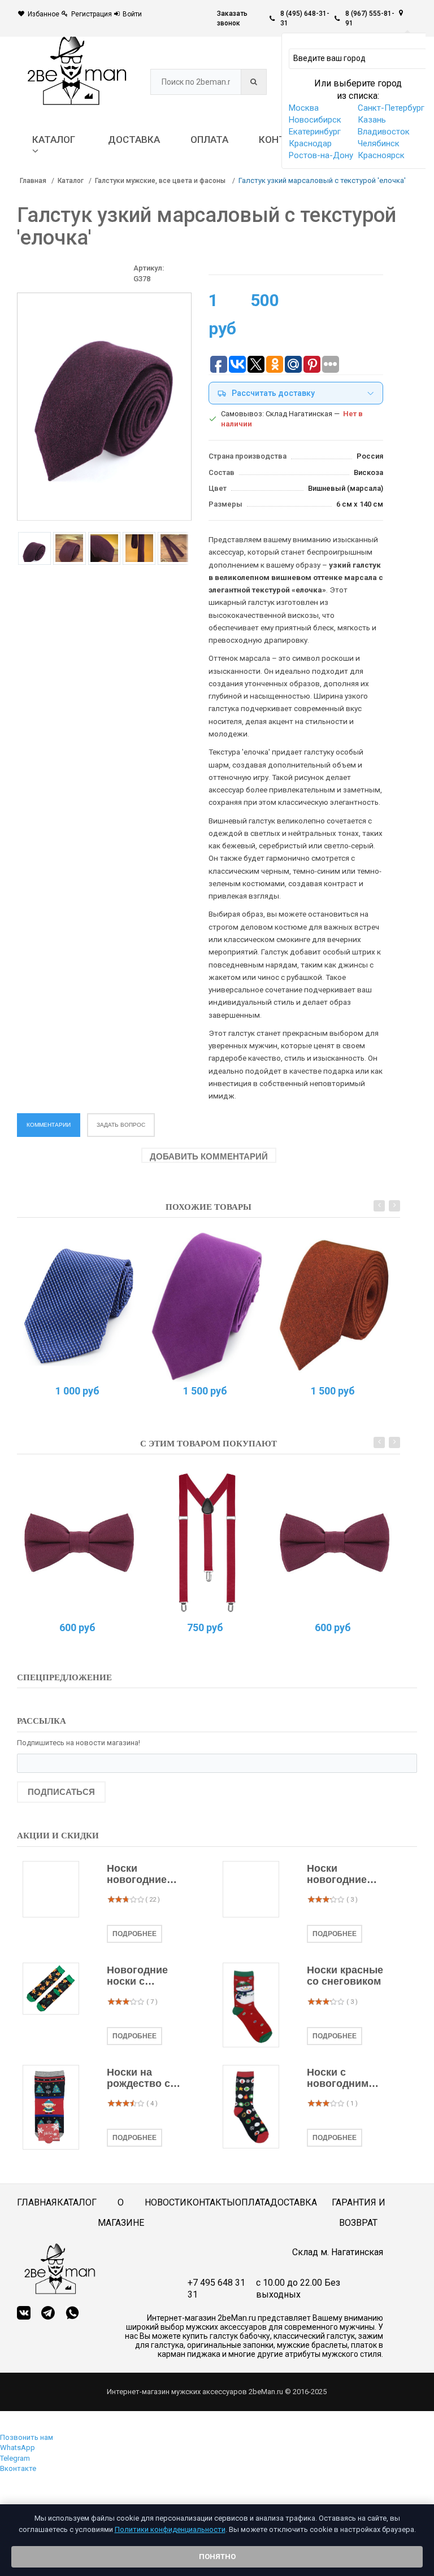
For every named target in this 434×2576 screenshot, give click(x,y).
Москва (304, 108)
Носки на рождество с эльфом (138, 2078)
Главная (33, 181)
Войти (132, 14)
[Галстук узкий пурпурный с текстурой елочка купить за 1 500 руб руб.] (207, 1306)
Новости (166, 2202)
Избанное (44, 14)
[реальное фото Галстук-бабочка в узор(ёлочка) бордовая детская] (79, 1542)
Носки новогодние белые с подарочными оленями (142, 1875)
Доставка (294, 2202)
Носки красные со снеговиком (345, 1976)
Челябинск (379, 143)
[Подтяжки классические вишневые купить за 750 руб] (207, 1542)
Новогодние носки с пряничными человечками (140, 1976)
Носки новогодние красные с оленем (337, 1875)
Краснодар (310, 143)
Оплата (253, 2202)
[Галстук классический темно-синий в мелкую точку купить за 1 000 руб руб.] (79, 1306)
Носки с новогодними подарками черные (341, 2078)
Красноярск (381, 155)
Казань (372, 120)
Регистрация (92, 14)
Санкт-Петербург (391, 108)
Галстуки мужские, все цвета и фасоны (161, 181)
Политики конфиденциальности (170, 2529)
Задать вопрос (121, 1125)
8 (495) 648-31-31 (305, 18)
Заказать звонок (232, 18)
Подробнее (134, 1934)
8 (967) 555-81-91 (370, 18)
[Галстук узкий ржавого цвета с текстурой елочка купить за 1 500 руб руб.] (335, 1306)
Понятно (217, 2557)
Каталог (71, 181)
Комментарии (49, 1125)
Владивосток (384, 132)
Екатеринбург (315, 132)
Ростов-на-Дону (321, 155)
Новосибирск (315, 120)
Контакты (211, 2202)
